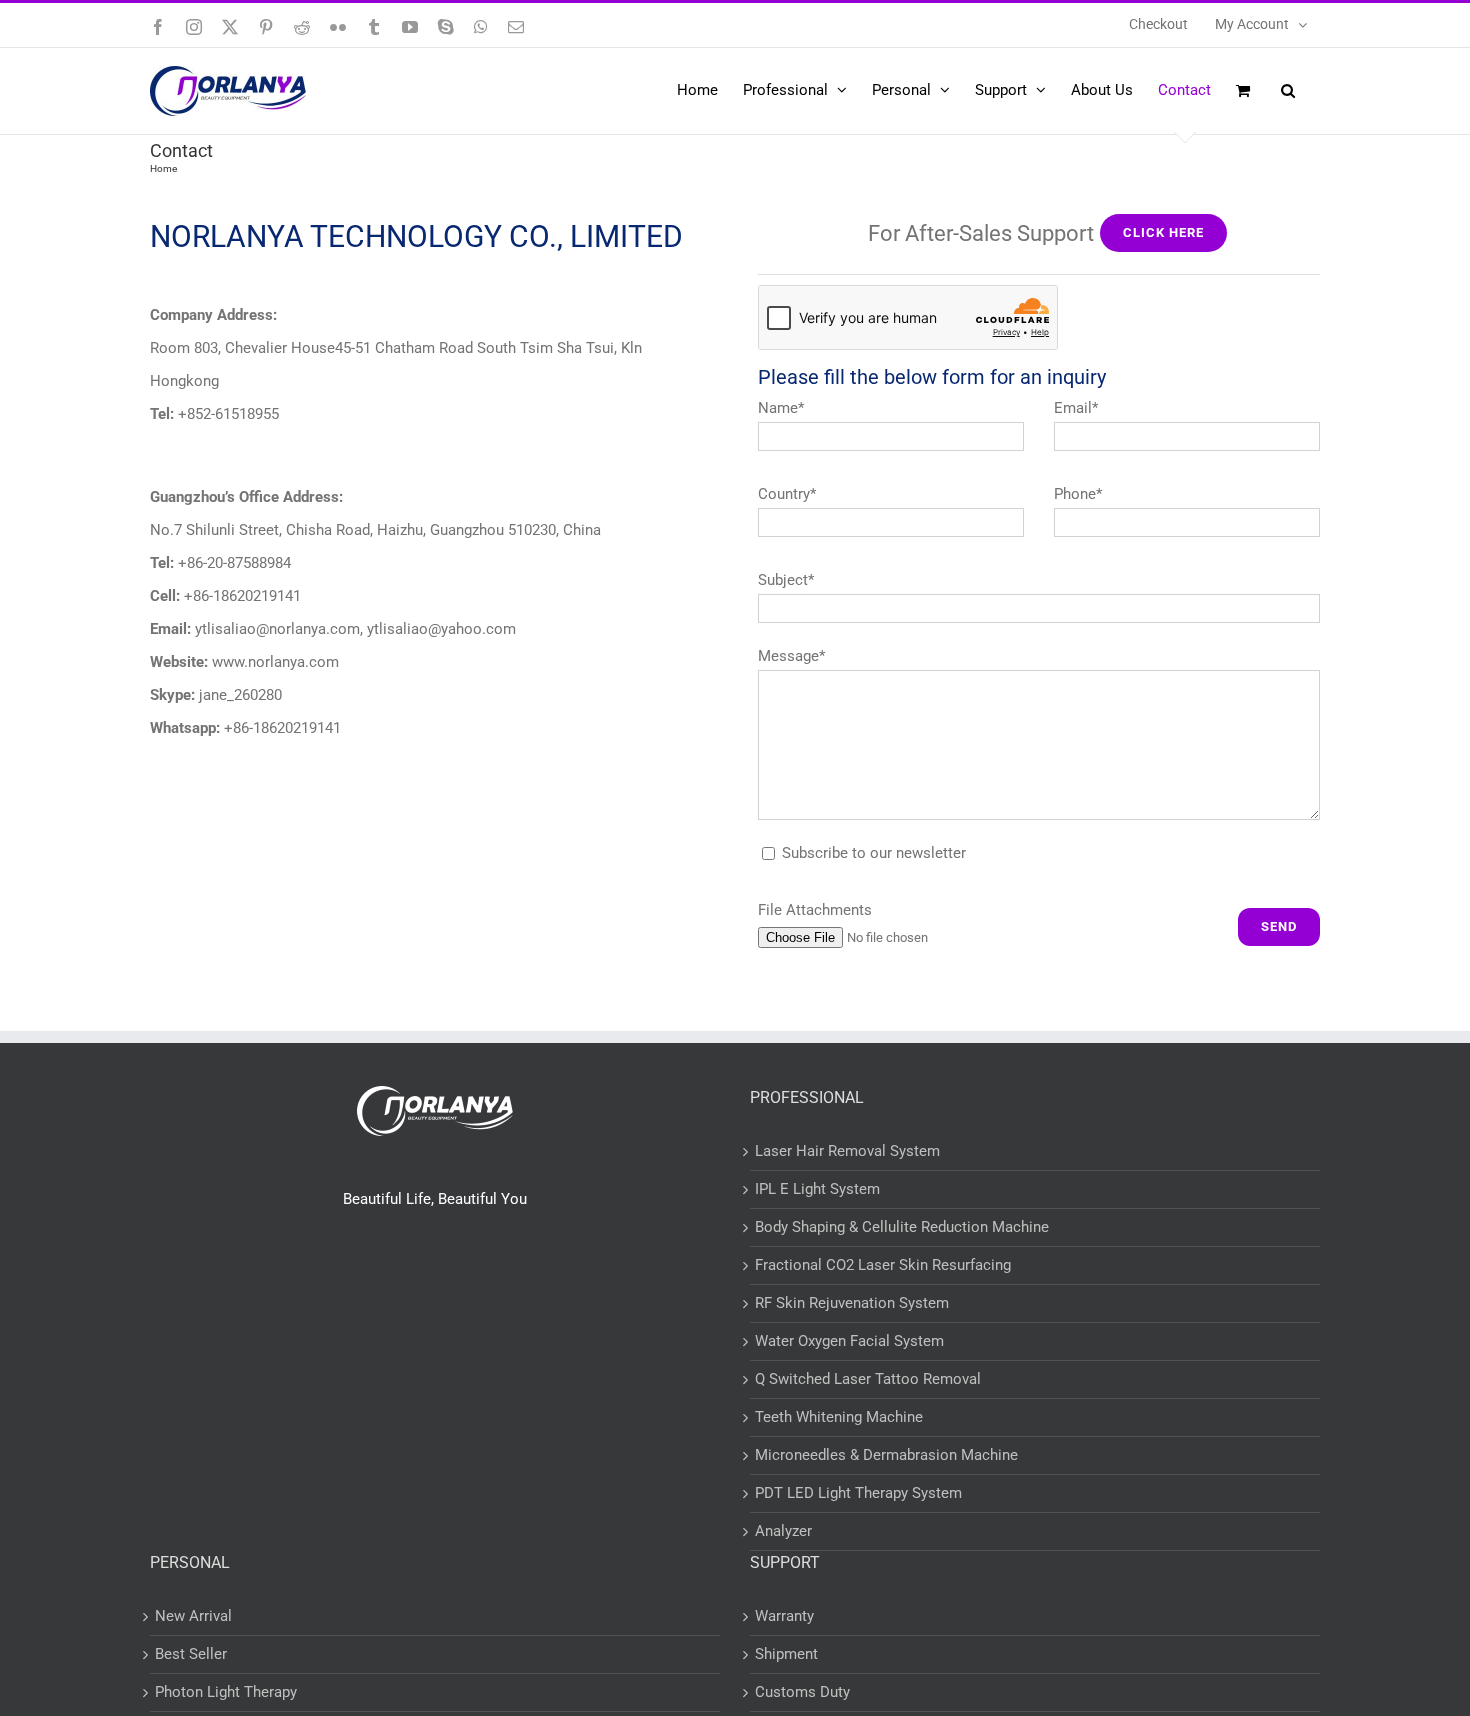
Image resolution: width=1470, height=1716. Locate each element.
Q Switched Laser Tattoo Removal (868, 1379)
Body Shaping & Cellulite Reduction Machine (902, 1227)
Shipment (786, 1654)
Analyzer (783, 1531)
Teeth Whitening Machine (839, 1417)
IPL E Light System (817, 1189)
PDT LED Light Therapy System (858, 1493)
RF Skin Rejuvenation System (852, 1303)
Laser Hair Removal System (847, 1151)
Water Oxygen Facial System (849, 1341)
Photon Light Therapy (226, 1692)
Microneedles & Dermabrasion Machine (886, 1455)
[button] (1288, 90)
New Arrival (193, 1616)
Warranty (784, 1616)
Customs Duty (802, 1692)
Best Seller (191, 1654)
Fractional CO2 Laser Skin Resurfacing (883, 1265)
